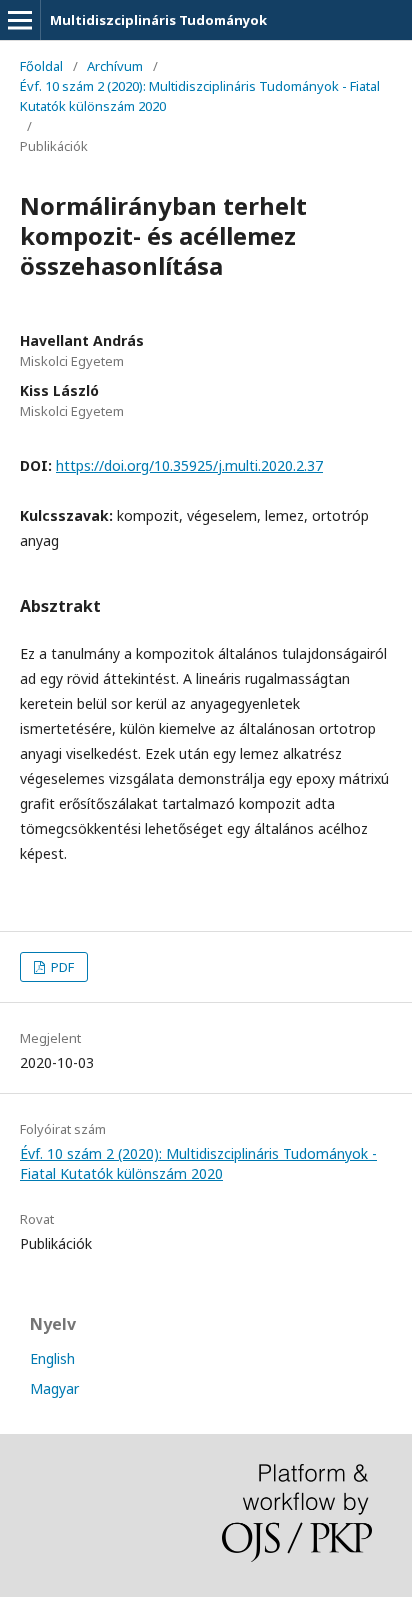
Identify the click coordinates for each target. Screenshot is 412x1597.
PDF (61, 967)
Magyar (54, 1388)
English (52, 1358)
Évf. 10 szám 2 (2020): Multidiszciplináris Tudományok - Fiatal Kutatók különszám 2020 (200, 96)
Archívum (115, 66)
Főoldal (41, 66)
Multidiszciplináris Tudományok (158, 20)
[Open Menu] (20, 20)
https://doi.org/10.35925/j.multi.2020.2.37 (189, 465)
